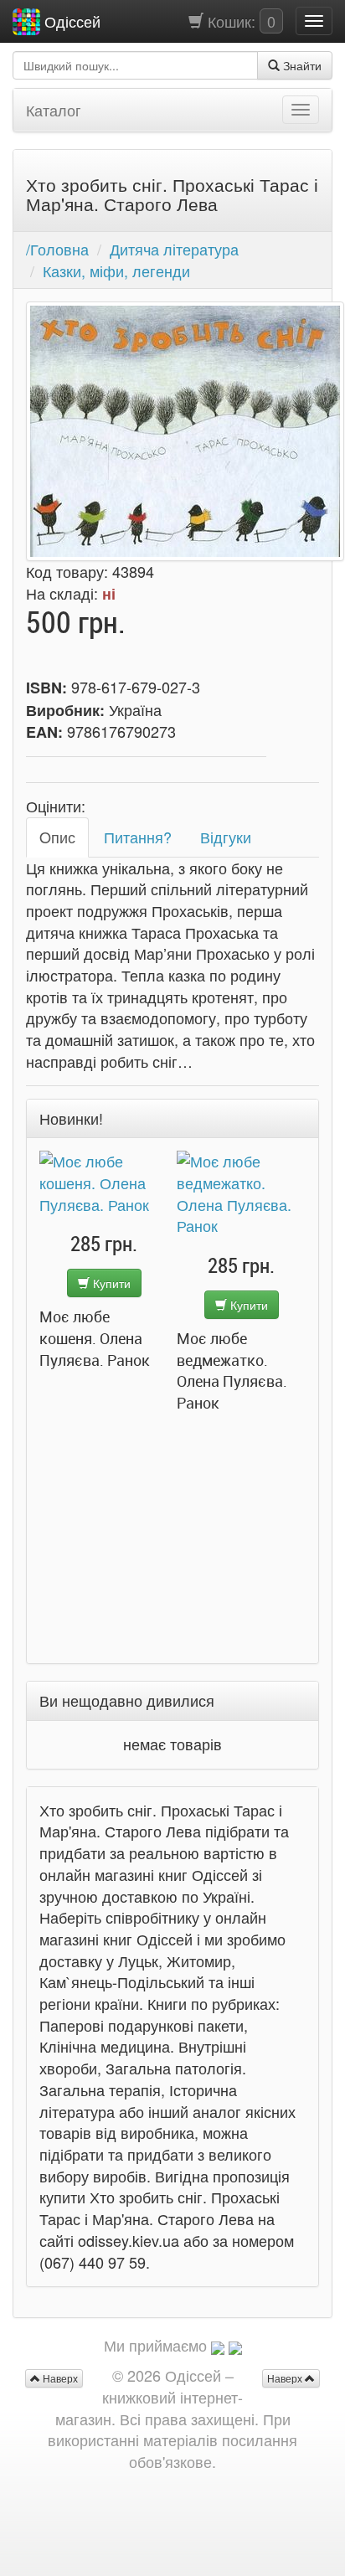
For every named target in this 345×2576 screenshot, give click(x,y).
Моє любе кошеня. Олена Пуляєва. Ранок (95, 1338)
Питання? (138, 837)
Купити (110, 1283)
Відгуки (226, 837)
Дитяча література (174, 249)
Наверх (286, 2378)
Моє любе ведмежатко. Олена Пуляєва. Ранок (232, 1370)
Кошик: (239, 21)
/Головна (57, 249)
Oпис (57, 837)
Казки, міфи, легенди (116, 270)
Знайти (301, 65)
